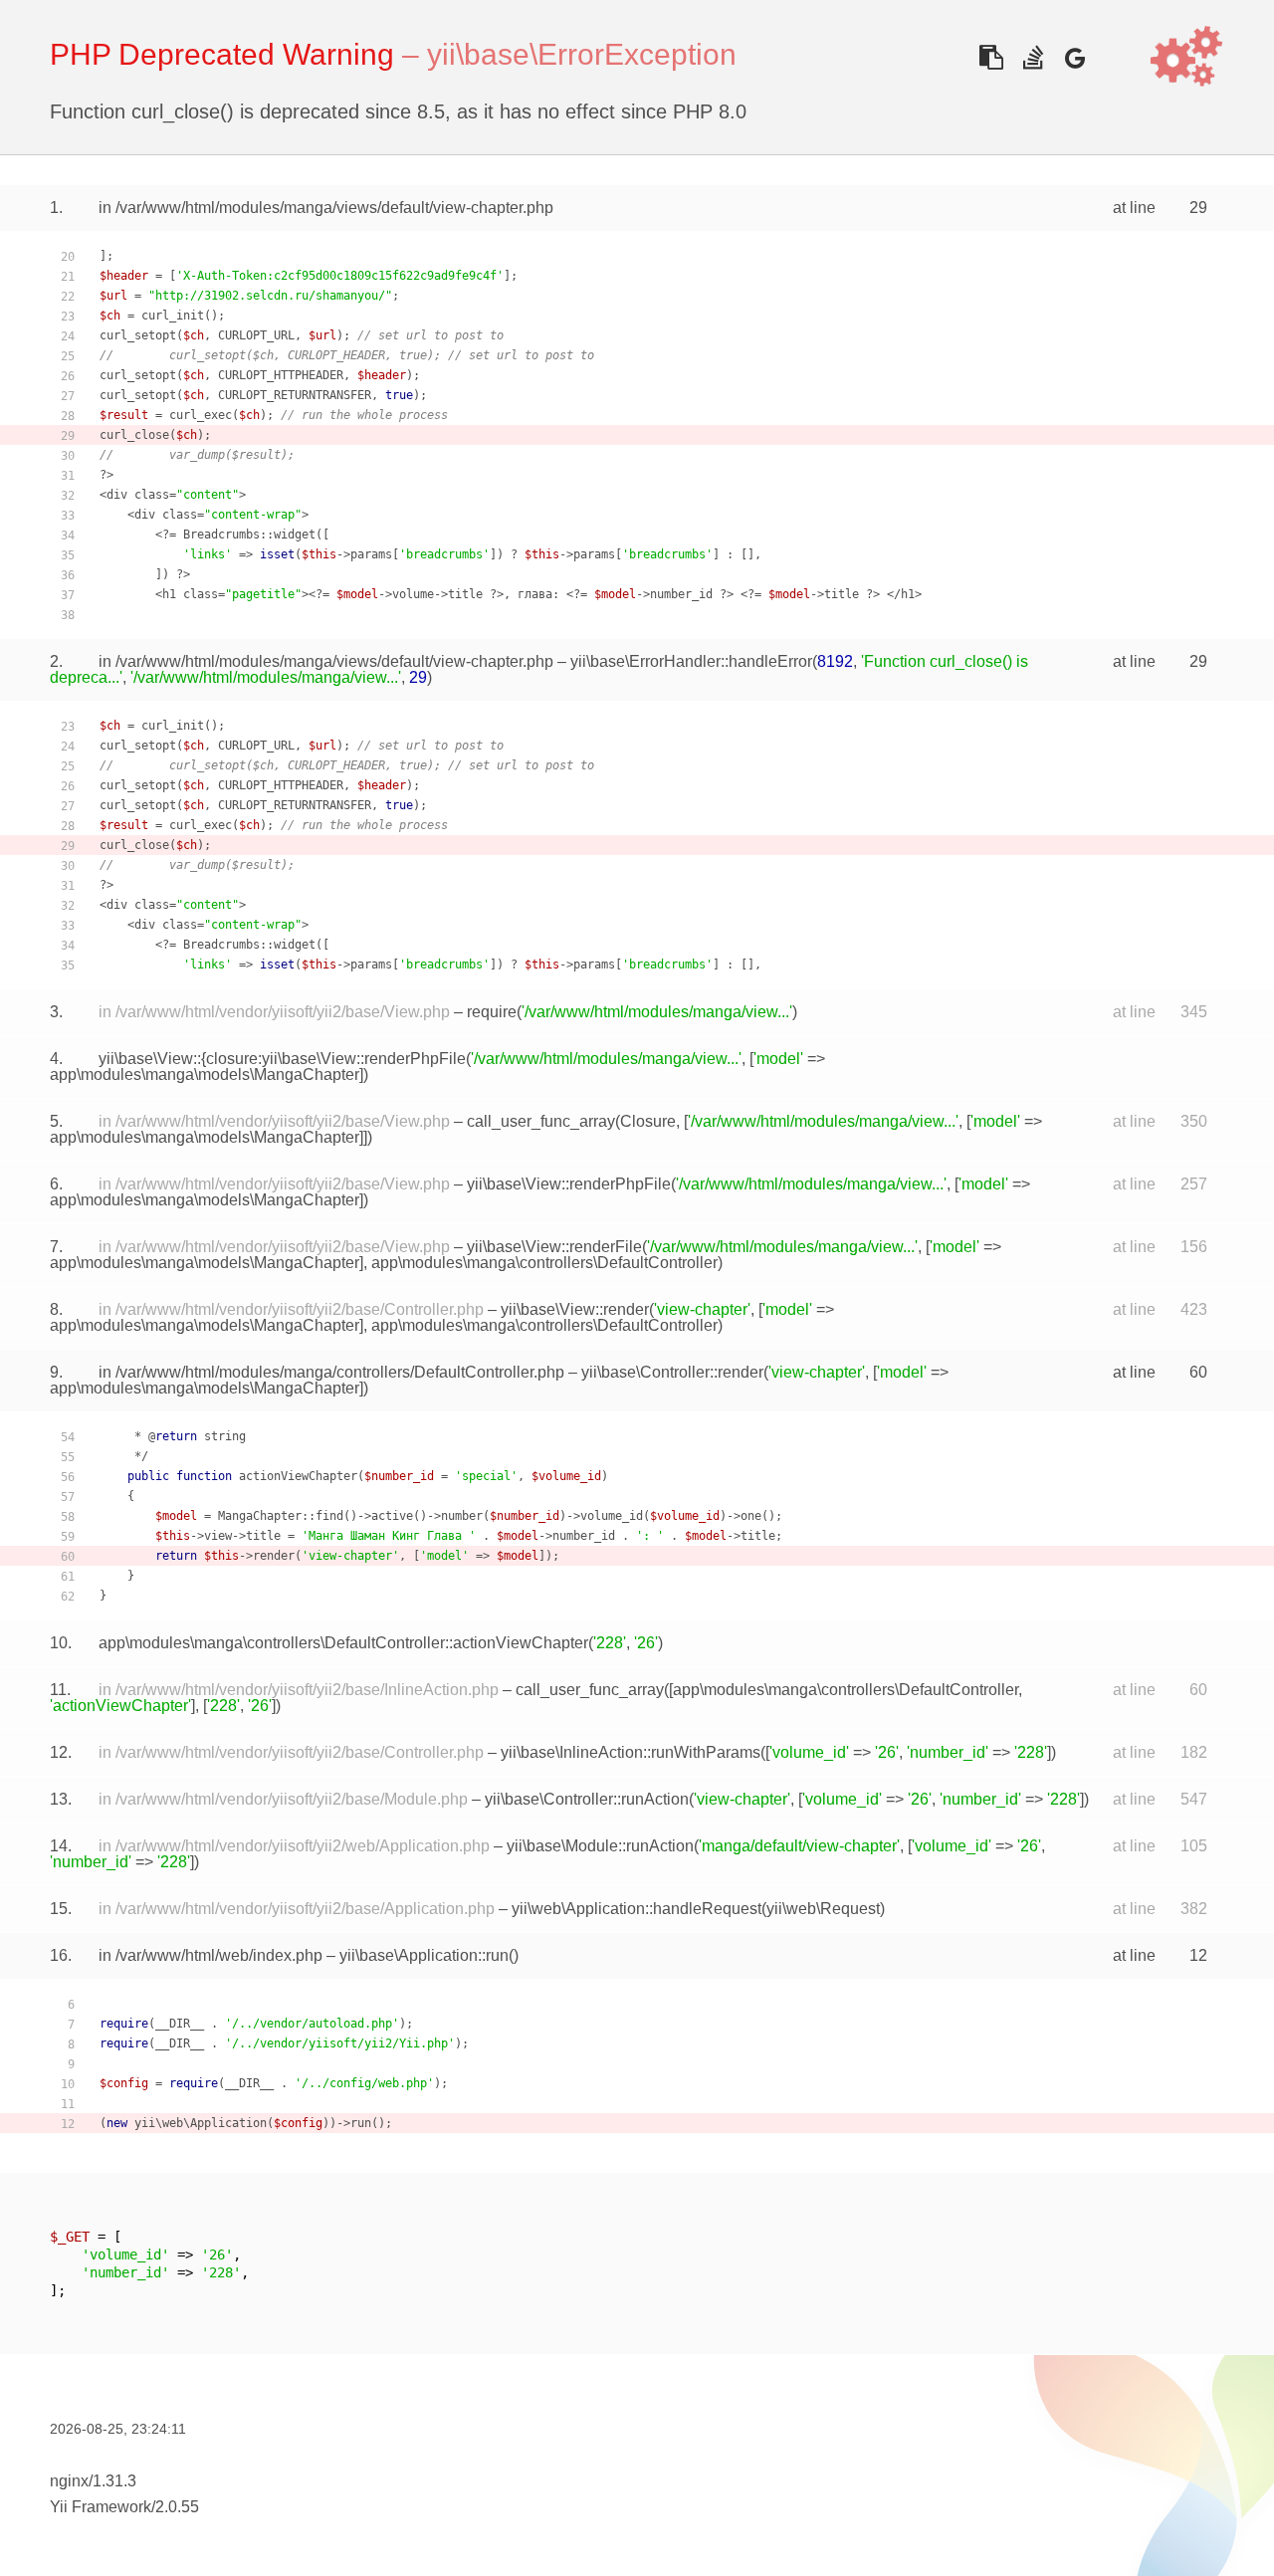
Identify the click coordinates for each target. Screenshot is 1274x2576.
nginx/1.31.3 (93, 2481)
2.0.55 (177, 2507)
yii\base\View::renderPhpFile (569, 1184)
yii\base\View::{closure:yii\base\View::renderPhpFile (282, 1059)
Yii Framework (101, 2507)
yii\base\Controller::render (672, 1372)
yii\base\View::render (575, 1309)
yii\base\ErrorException (582, 54)
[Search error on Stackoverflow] (1033, 57)
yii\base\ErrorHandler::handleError (691, 661)
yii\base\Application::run (424, 1955)
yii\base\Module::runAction (600, 1846)
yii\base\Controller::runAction (587, 1799)
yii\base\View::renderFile (554, 1247)
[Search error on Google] (1074, 57)
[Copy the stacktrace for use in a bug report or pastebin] (991, 57)
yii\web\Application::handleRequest (637, 1909)
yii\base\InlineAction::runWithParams (631, 1752)
